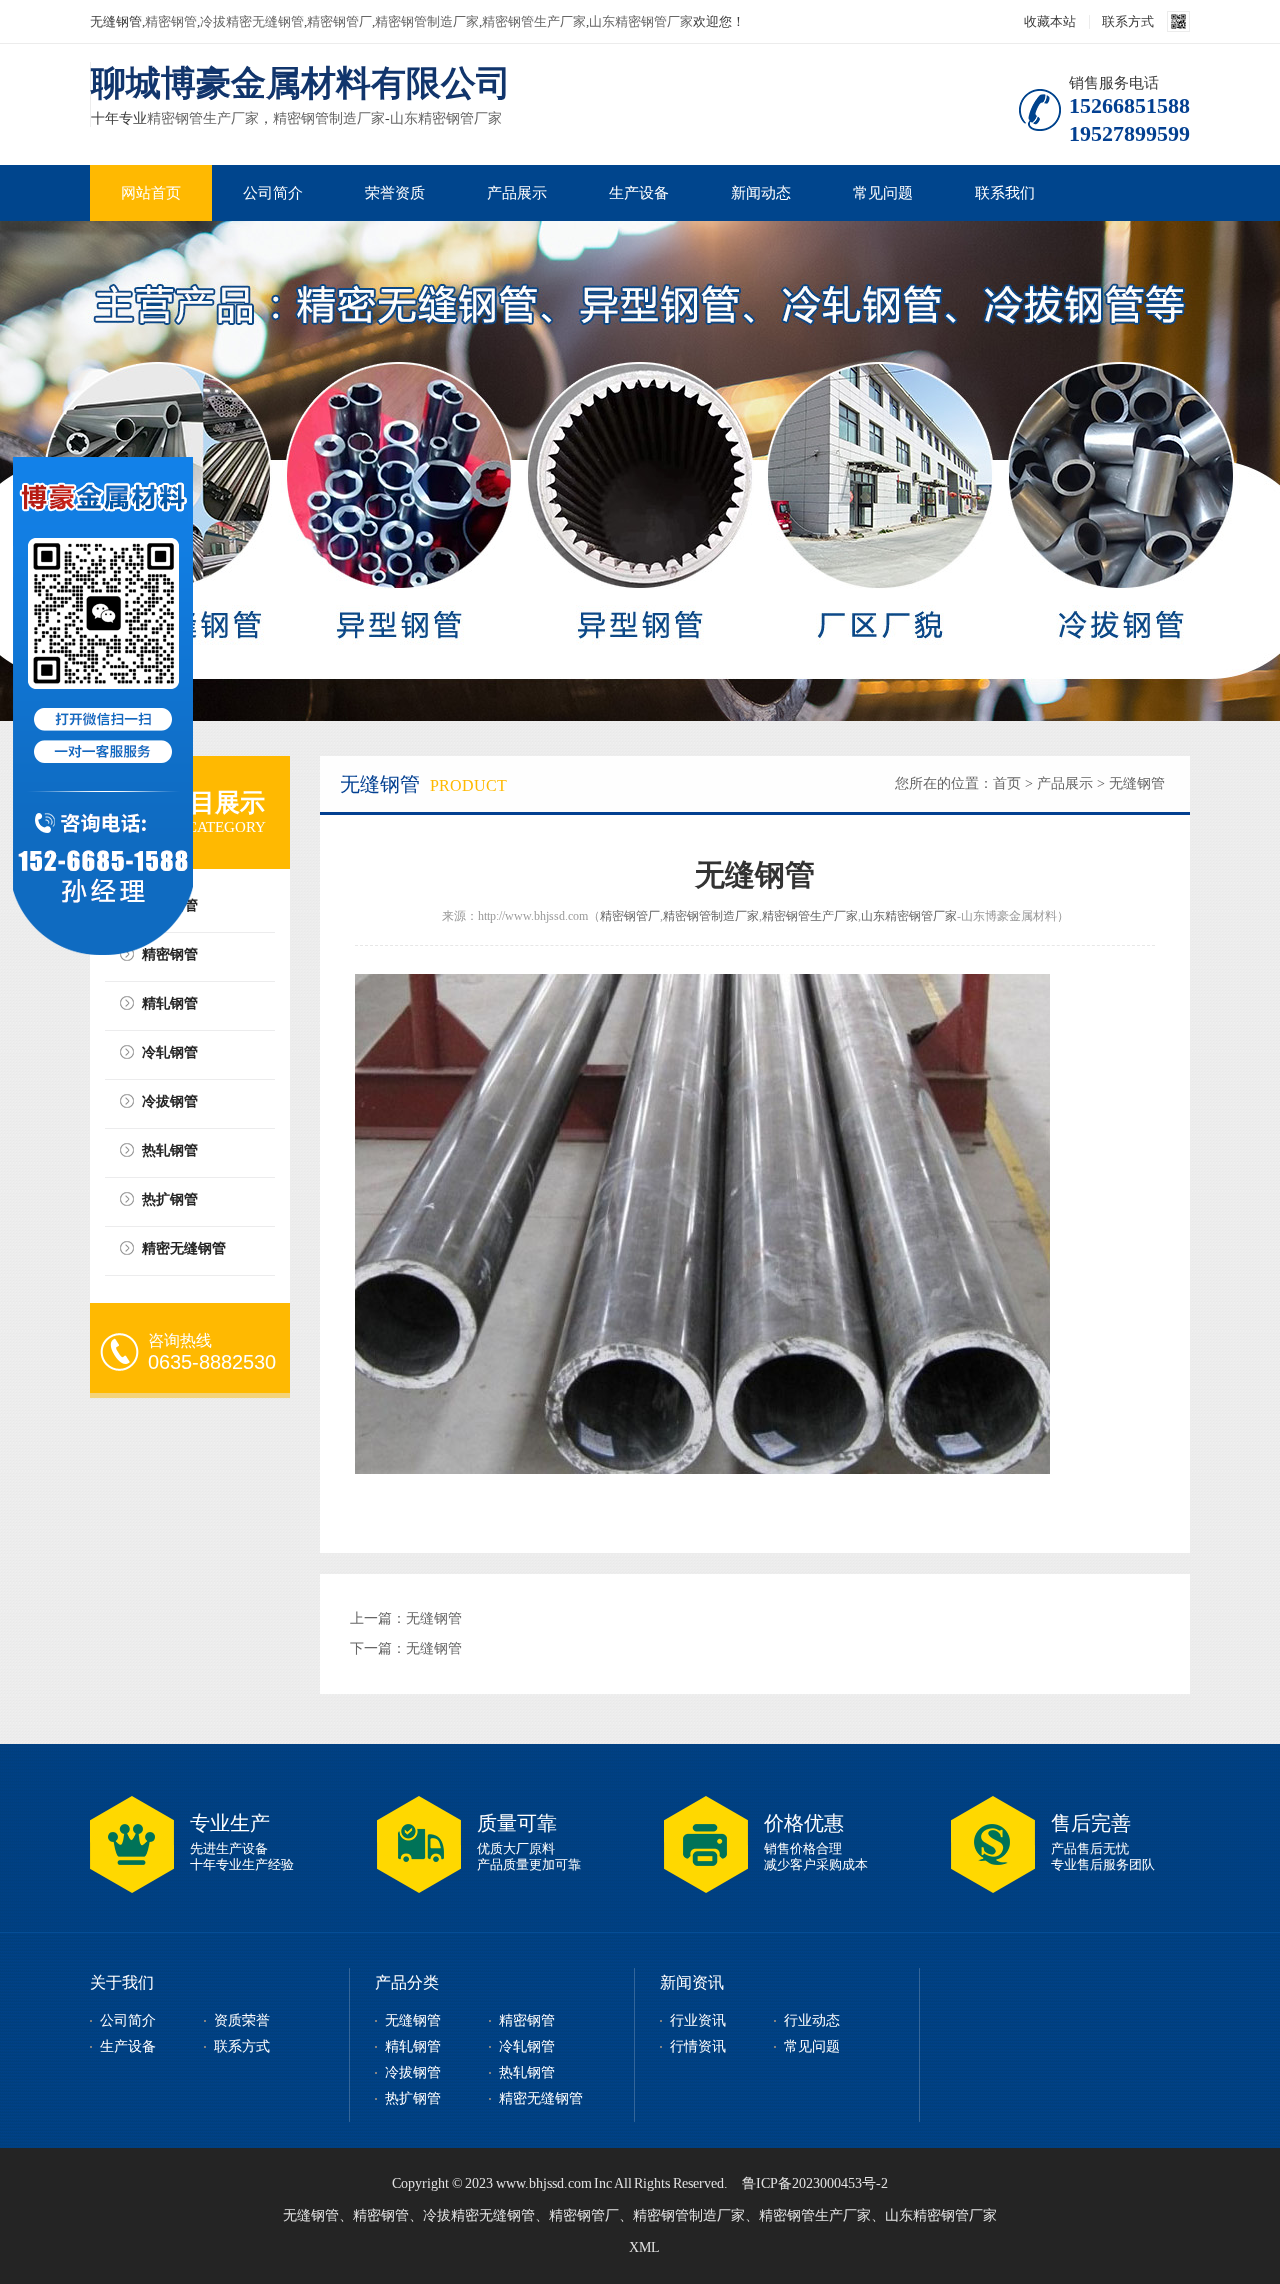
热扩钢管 (170, 1199)
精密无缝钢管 (184, 1248)
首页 (1007, 783)
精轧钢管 (170, 1003)
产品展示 (517, 193)
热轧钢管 (170, 1150)
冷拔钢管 (170, 1101)
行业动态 (812, 2020)
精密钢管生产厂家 (534, 21)
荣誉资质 (395, 193)
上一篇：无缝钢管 (406, 1618)
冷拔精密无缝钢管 (252, 21)
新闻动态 (761, 193)
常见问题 (883, 193)
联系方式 (1128, 21)
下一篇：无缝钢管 (406, 1648)
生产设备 (639, 193)
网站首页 (151, 193)
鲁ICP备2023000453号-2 (815, 2183)
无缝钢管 (170, 905)
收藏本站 (1050, 21)
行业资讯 (698, 2020)
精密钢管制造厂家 (427, 21)
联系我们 (1005, 193)
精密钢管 (171, 21)
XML (644, 2247)
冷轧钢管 (170, 1052)
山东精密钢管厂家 (641, 21)
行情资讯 (698, 2046)
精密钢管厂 (339, 21)
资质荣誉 (242, 2020)
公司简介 (273, 193)
